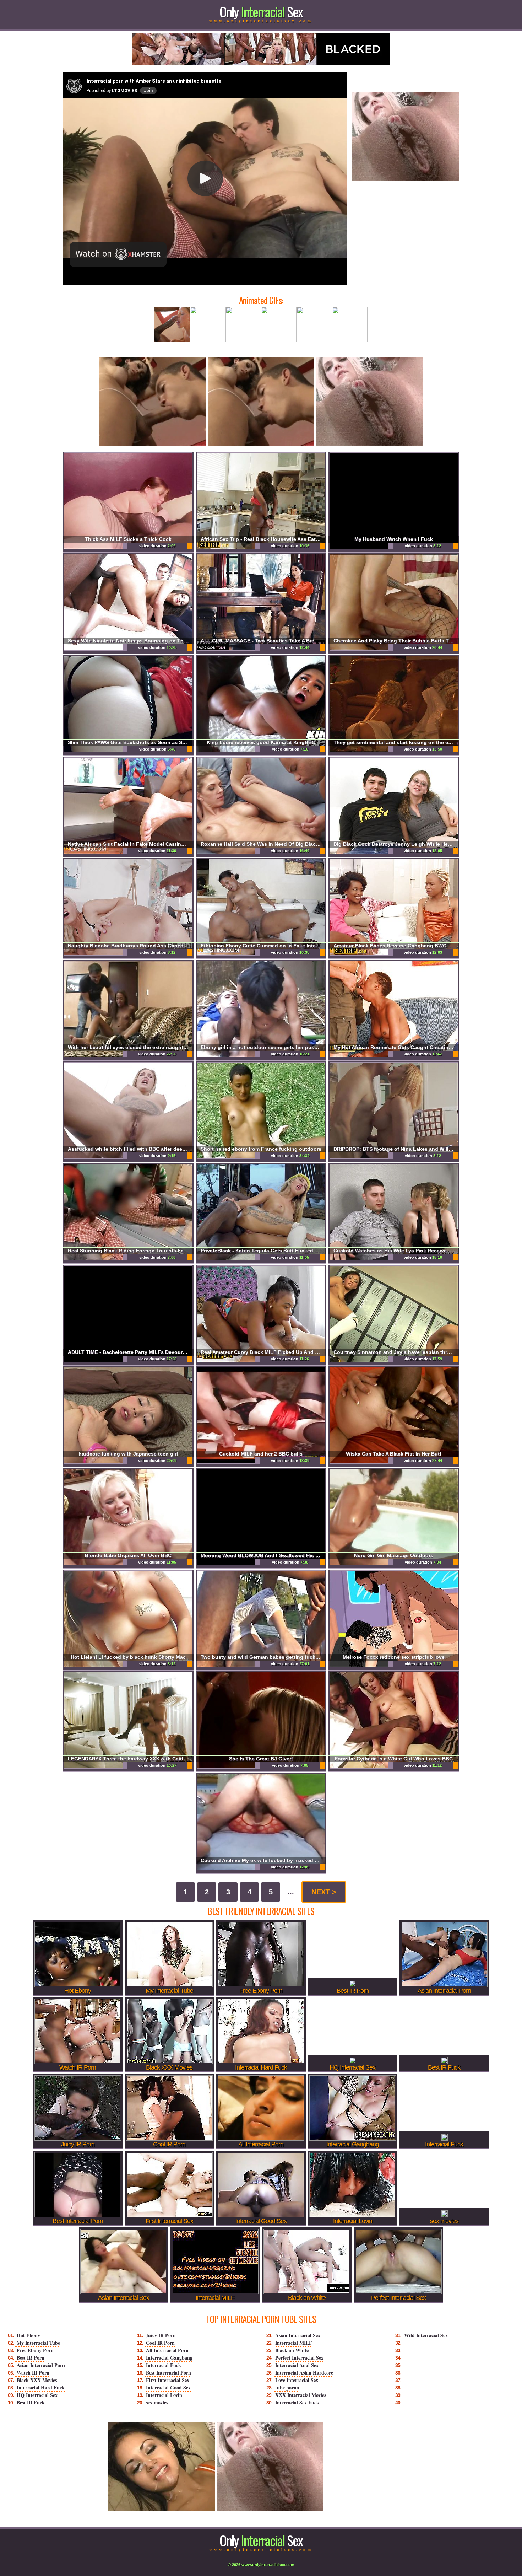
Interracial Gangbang (169, 2358)
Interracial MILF (294, 2343)
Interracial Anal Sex (297, 2365)
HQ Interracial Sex (37, 2395)
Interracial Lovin (164, 2395)
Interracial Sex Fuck (297, 2402)
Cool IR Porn (160, 2343)
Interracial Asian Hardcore (304, 2373)
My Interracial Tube (38, 2343)
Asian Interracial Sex (298, 2335)
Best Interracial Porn (168, 2373)
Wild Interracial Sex (426, 2335)
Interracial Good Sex (168, 2387)
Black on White (292, 2350)
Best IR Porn (31, 2358)
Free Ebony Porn (35, 2350)
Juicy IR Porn (161, 2335)
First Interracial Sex (168, 2380)
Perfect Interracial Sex (299, 2358)
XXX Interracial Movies (301, 2395)
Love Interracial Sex (297, 2380)
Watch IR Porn (33, 2373)
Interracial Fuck (164, 2365)
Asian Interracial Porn (41, 2365)
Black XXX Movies (37, 2380)
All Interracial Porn (167, 2350)
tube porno (287, 2387)
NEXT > (324, 1892)
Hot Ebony (28, 2335)
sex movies (157, 2402)
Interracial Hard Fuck (41, 2387)
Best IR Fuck (31, 2402)
